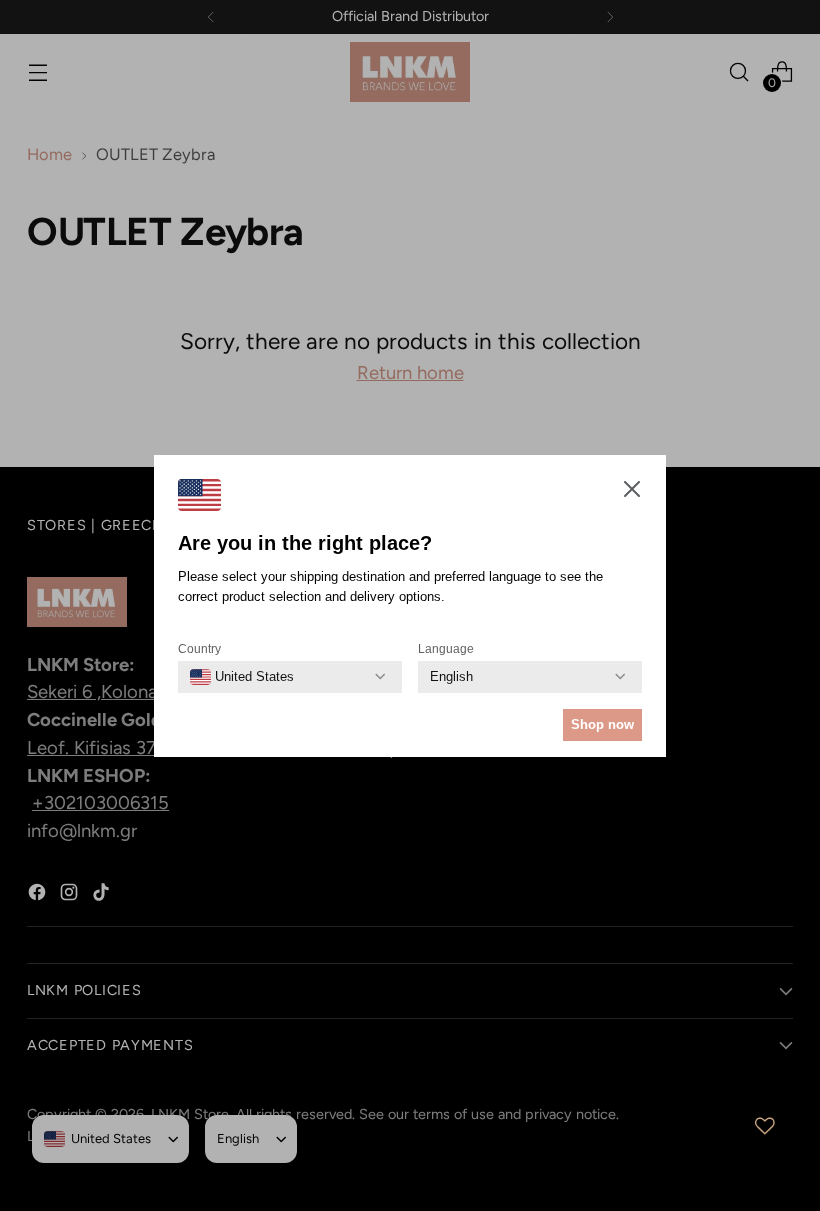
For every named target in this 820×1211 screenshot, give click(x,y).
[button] (632, 493)
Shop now (602, 724)
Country (199, 649)
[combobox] (242, 677)
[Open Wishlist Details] (765, 1126)
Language (446, 649)
